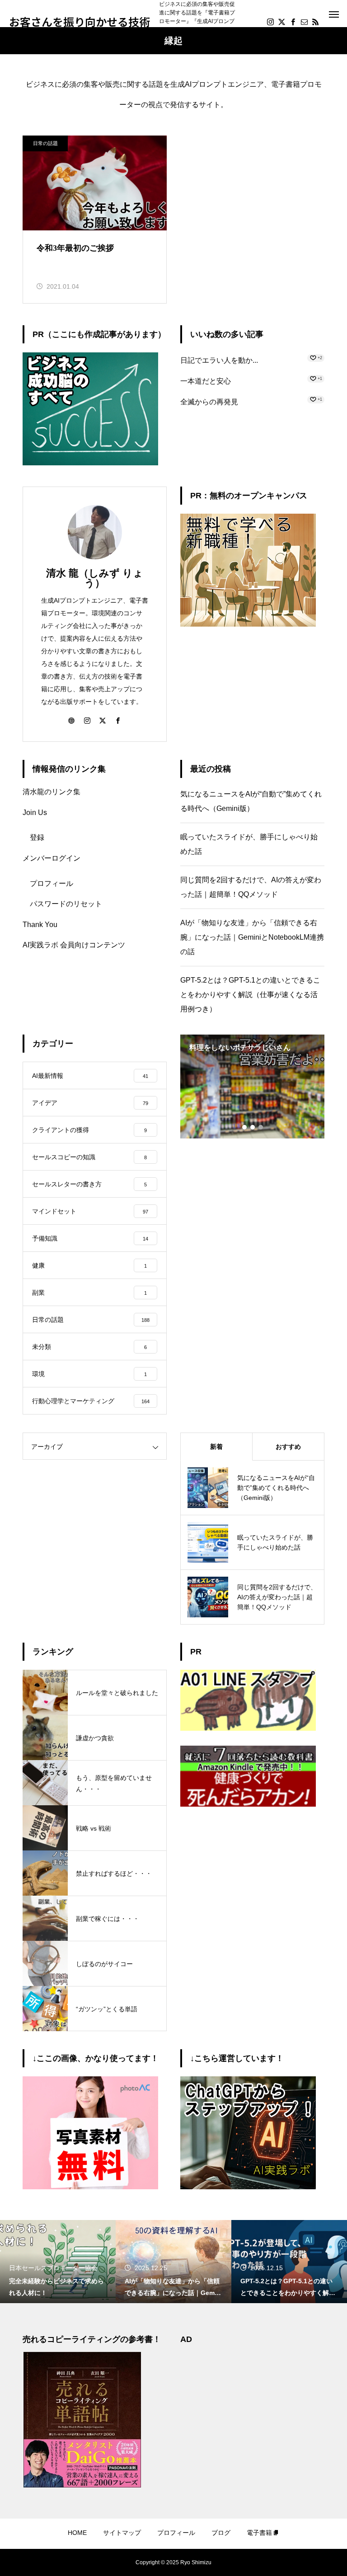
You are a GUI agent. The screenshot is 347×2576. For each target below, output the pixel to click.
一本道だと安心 (206, 381)
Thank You (40, 925)
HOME (77, 2533)
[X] (281, 22)
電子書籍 (259, 2533)
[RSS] (315, 22)
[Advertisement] (252, 2407)
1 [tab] (245, 1127)
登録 (37, 837)
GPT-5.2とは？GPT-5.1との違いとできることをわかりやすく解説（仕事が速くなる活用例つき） (250, 995)
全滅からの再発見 (209, 402)
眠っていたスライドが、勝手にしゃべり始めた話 (249, 844)
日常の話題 (45, 143)
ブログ (221, 2533)
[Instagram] (270, 22)
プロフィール (52, 883)
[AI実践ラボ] (248, 2187)
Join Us (35, 813)
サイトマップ (122, 2533)
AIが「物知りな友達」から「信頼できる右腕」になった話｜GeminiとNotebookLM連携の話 (252, 937)
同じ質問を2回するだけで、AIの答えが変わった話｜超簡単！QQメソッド (251, 887)
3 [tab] (261, 1127)
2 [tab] (253, 1127)
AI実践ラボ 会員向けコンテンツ (74, 945)
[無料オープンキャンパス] (248, 624)
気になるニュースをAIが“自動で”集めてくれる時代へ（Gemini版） (251, 801)
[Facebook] (293, 22)
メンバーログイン (52, 858)
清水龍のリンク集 (52, 792)
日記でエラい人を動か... (219, 360)
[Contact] (304, 22)
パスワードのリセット (66, 904)
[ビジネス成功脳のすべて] (90, 463)
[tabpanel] (252, 1087)
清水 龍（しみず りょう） (95, 578)
